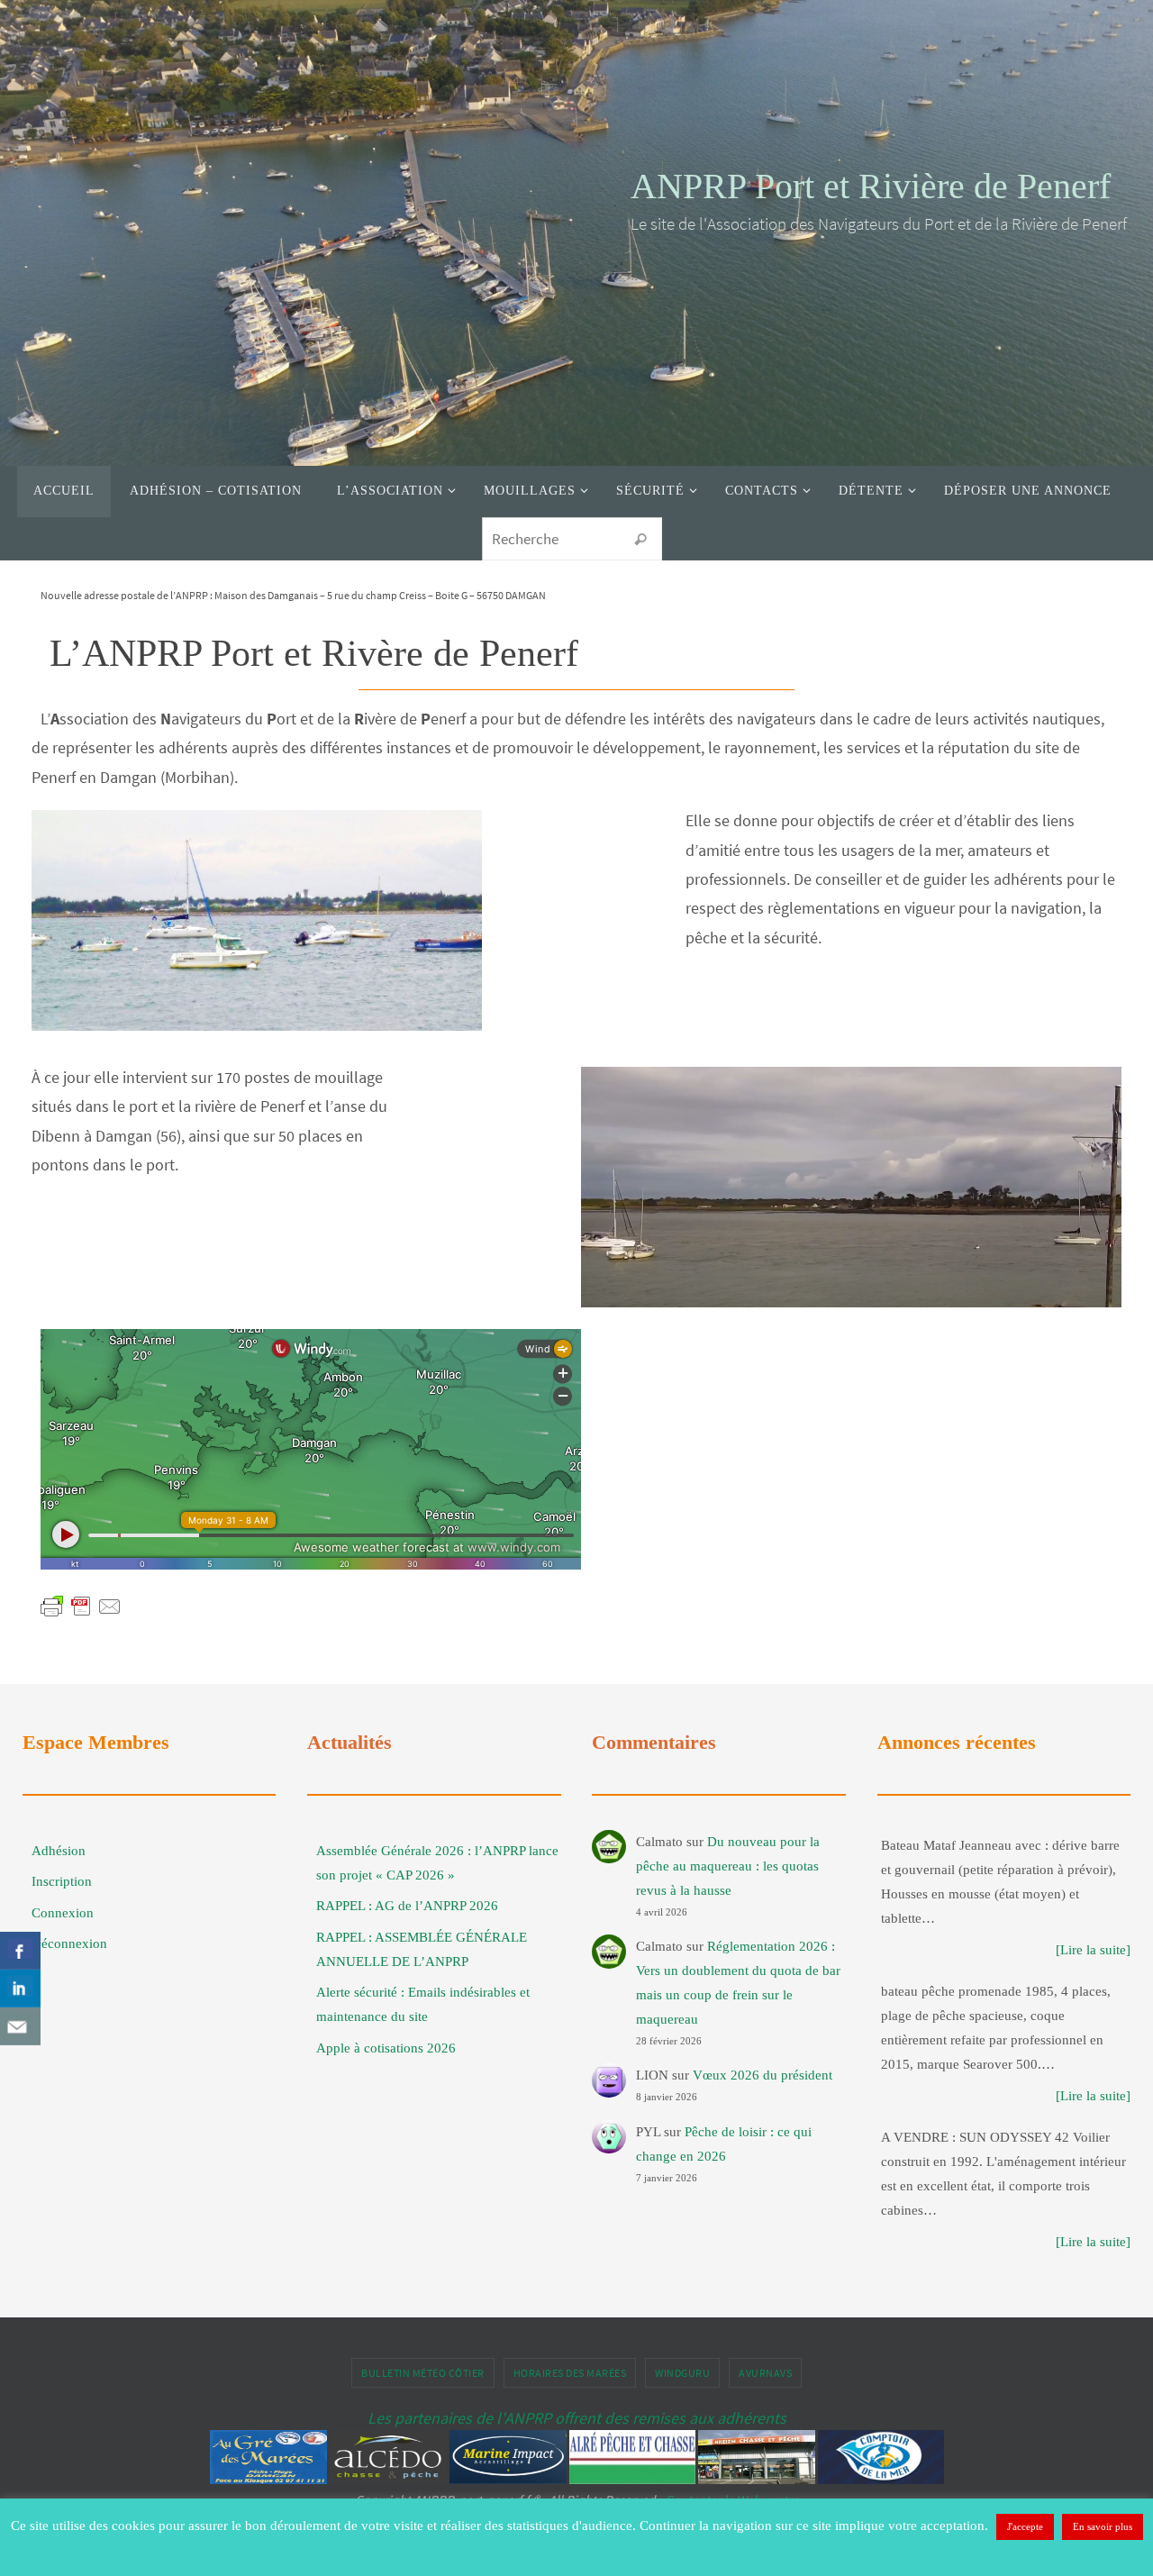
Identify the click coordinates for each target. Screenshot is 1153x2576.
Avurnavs (765, 2373)
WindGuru (682, 2373)
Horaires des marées (570, 2373)
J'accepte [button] (1025, 2526)
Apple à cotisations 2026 (386, 2048)
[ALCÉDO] (388, 2479)
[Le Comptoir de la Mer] (881, 2479)
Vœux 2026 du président (763, 2075)
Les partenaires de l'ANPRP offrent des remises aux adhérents (577, 2418)
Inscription (62, 1881)
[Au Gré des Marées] (268, 2479)
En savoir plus (1103, 2526)
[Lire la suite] (1093, 1950)
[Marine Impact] (508, 2479)
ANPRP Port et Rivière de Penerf (871, 186)
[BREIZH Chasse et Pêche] (757, 2479)
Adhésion (59, 1851)
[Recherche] (640, 540)
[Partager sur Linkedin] (20, 1989)
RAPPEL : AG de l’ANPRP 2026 (407, 1906)
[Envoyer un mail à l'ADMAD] (20, 2026)
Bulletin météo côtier (423, 2373)
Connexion (63, 1913)
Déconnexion (69, 1943)
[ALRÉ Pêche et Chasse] (632, 2479)
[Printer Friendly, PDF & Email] (81, 1606)
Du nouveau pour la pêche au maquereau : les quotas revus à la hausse (728, 1866)
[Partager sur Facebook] (20, 1951)
